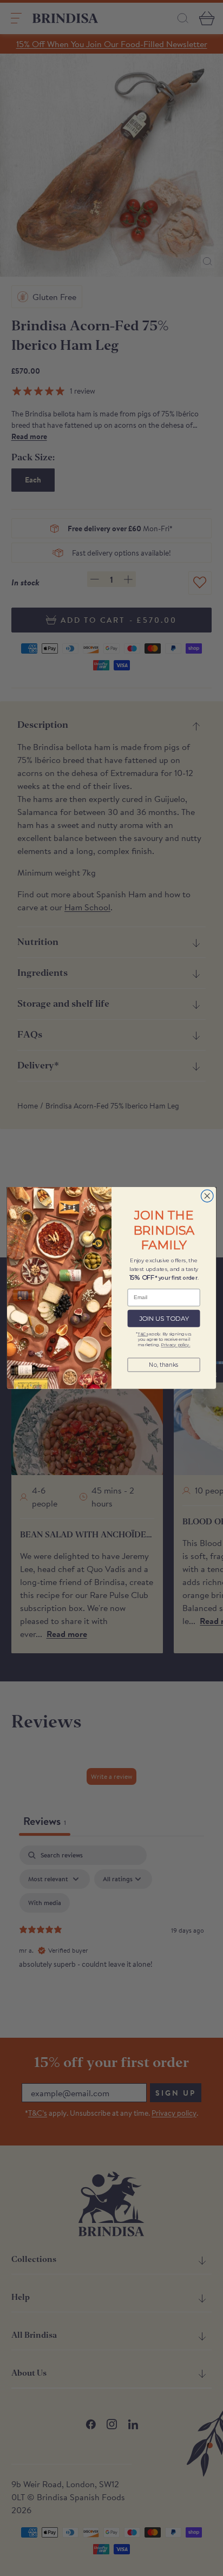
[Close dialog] (207, 1196)
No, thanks (164, 1365)
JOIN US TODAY (164, 1319)
